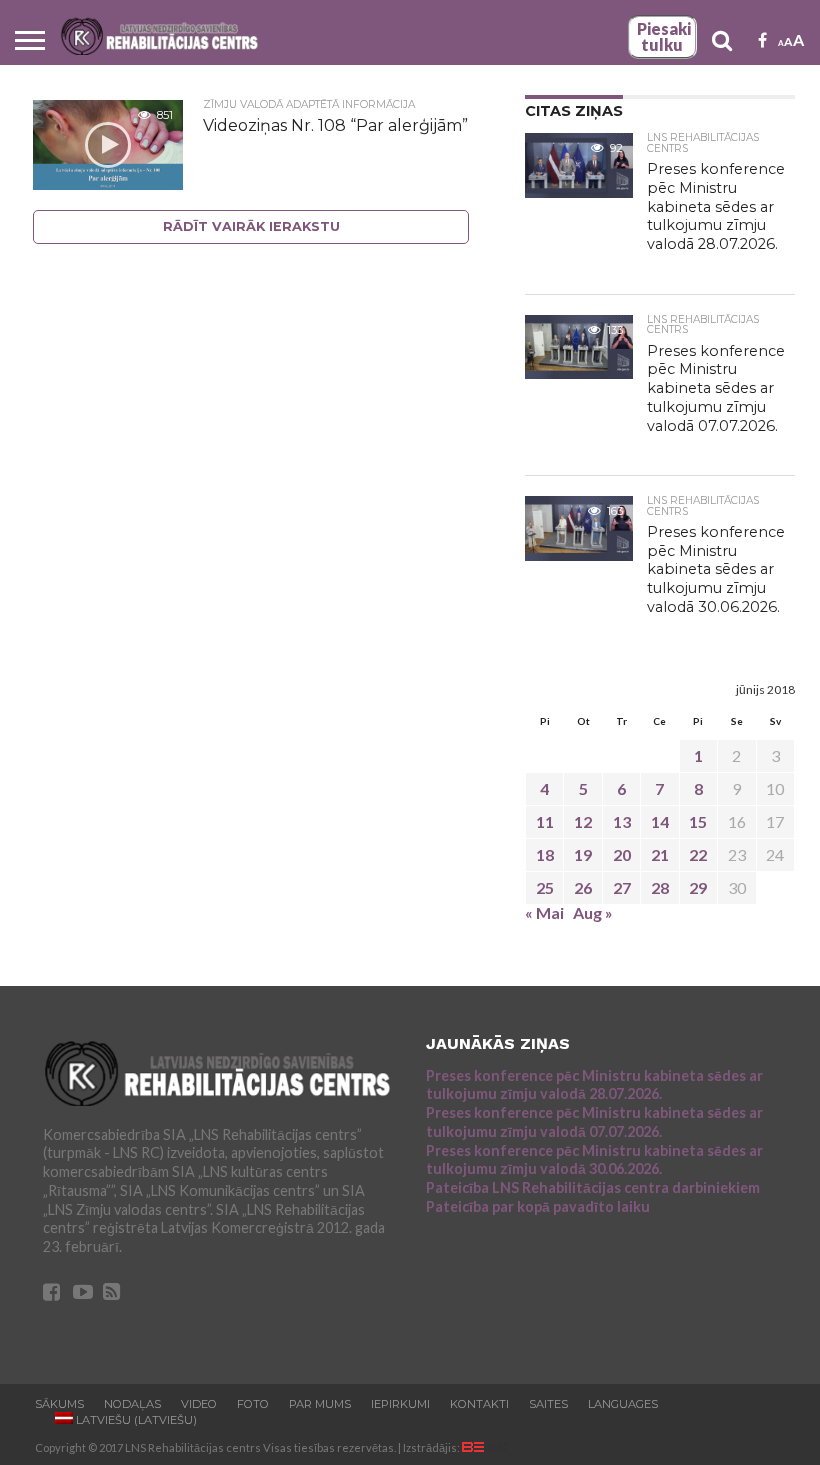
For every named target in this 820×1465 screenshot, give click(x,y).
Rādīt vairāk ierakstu (251, 226)
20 (622, 854)
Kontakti (479, 1404)
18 (545, 854)
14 (660, 821)
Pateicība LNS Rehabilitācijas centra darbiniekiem (593, 1187)
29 (698, 887)
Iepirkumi (400, 1404)
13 (622, 821)
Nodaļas (132, 1404)
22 (698, 854)
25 (545, 887)
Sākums (59, 1404)
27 (622, 887)
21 (660, 854)
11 (545, 821)
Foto (253, 1404)
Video (199, 1404)
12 (583, 821)
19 (583, 854)
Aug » (593, 912)
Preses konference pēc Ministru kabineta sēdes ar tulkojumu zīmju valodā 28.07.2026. (594, 1085)
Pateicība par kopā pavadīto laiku (538, 1206)
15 (698, 821)
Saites (548, 1404)
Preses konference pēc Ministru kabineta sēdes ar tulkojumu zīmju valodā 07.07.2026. (594, 1122)
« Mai (544, 912)
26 (583, 887)
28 (660, 887)
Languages (623, 1404)
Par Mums (320, 1404)
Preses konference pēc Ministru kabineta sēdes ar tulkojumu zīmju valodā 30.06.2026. (594, 1160)
